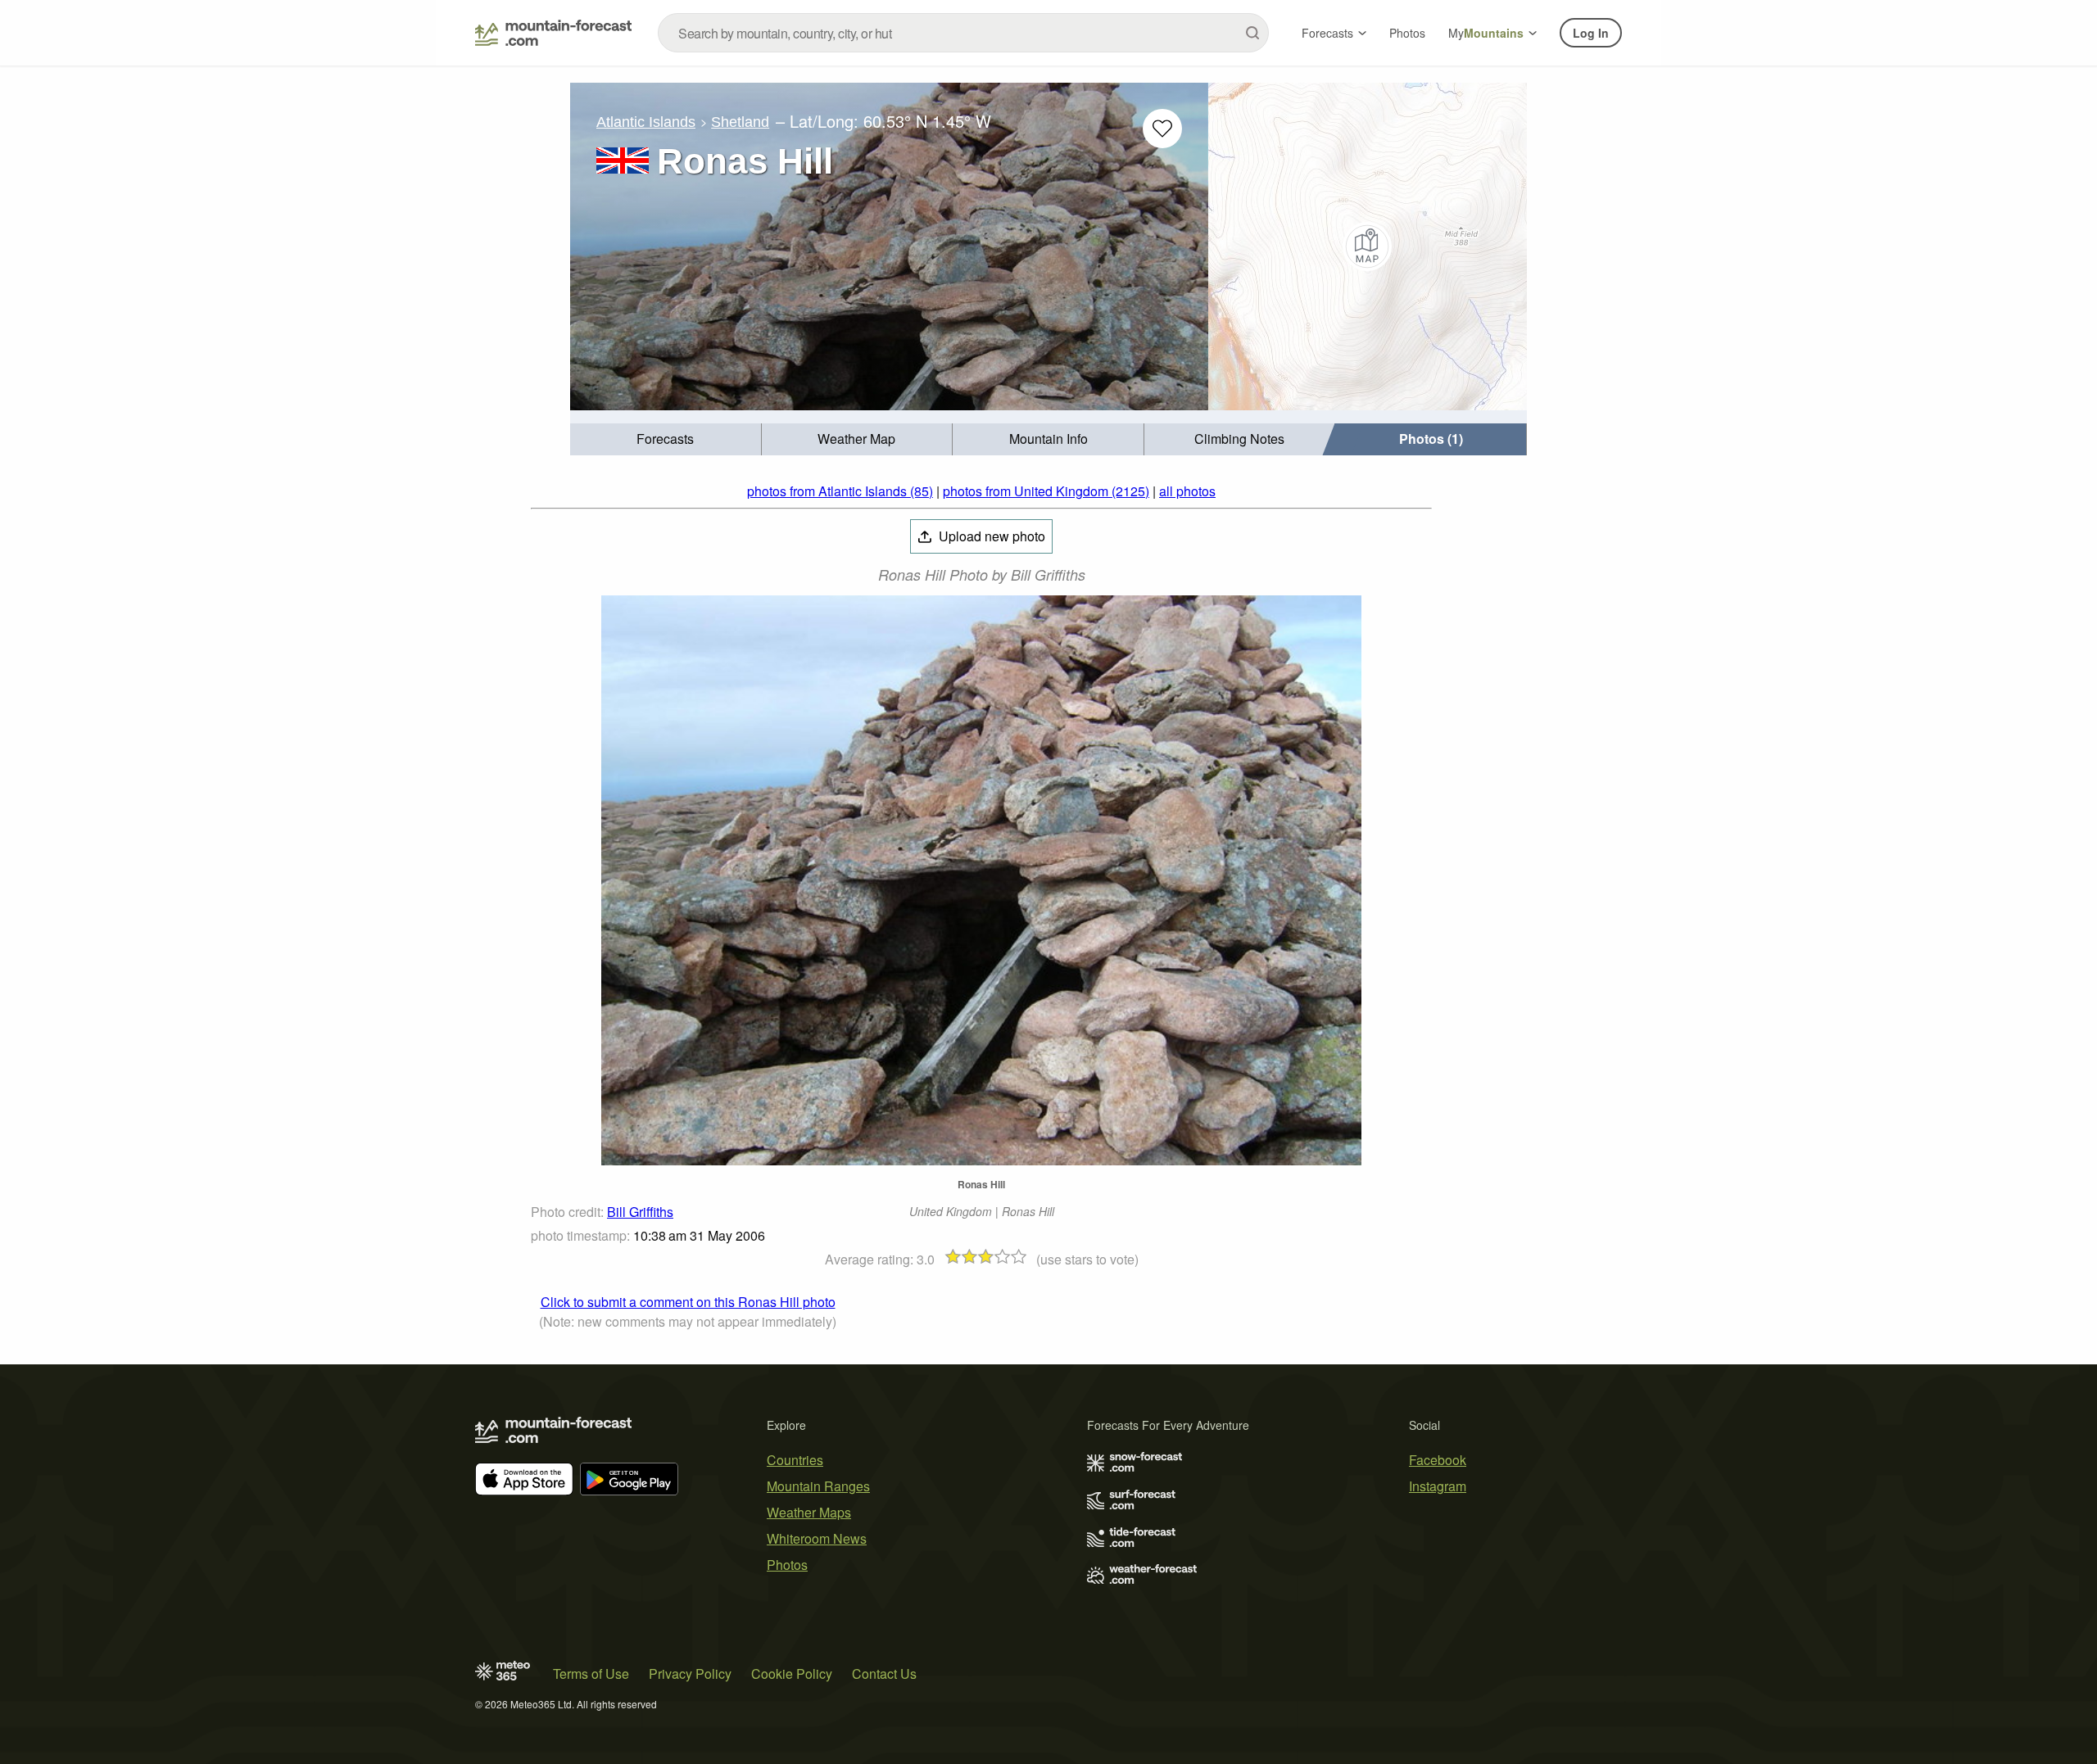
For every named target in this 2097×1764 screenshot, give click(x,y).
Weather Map (856, 439)
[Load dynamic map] (1368, 247)
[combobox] (963, 33)
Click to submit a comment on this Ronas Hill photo (688, 1302)
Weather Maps (809, 1512)
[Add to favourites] (1162, 129)
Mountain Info (1048, 439)
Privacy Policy (690, 1674)
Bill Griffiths (640, 1212)
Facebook (1438, 1460)
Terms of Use (591, 1674)
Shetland (740, 122)
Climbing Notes (1239, 439)
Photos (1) (1431, 439)
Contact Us (884, 1674)
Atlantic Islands (646, 122)
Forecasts (1327, 33)
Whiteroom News (817, 1538)
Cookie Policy (792, 1674)
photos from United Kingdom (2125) (1046, 491)
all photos (1187, 491)
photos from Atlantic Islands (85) (840, 491)
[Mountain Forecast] (553, 33)
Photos (1407, 33)
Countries (795, 1460)
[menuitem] (666, 439)
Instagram (1438, 1486)
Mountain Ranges (818, 1486)
